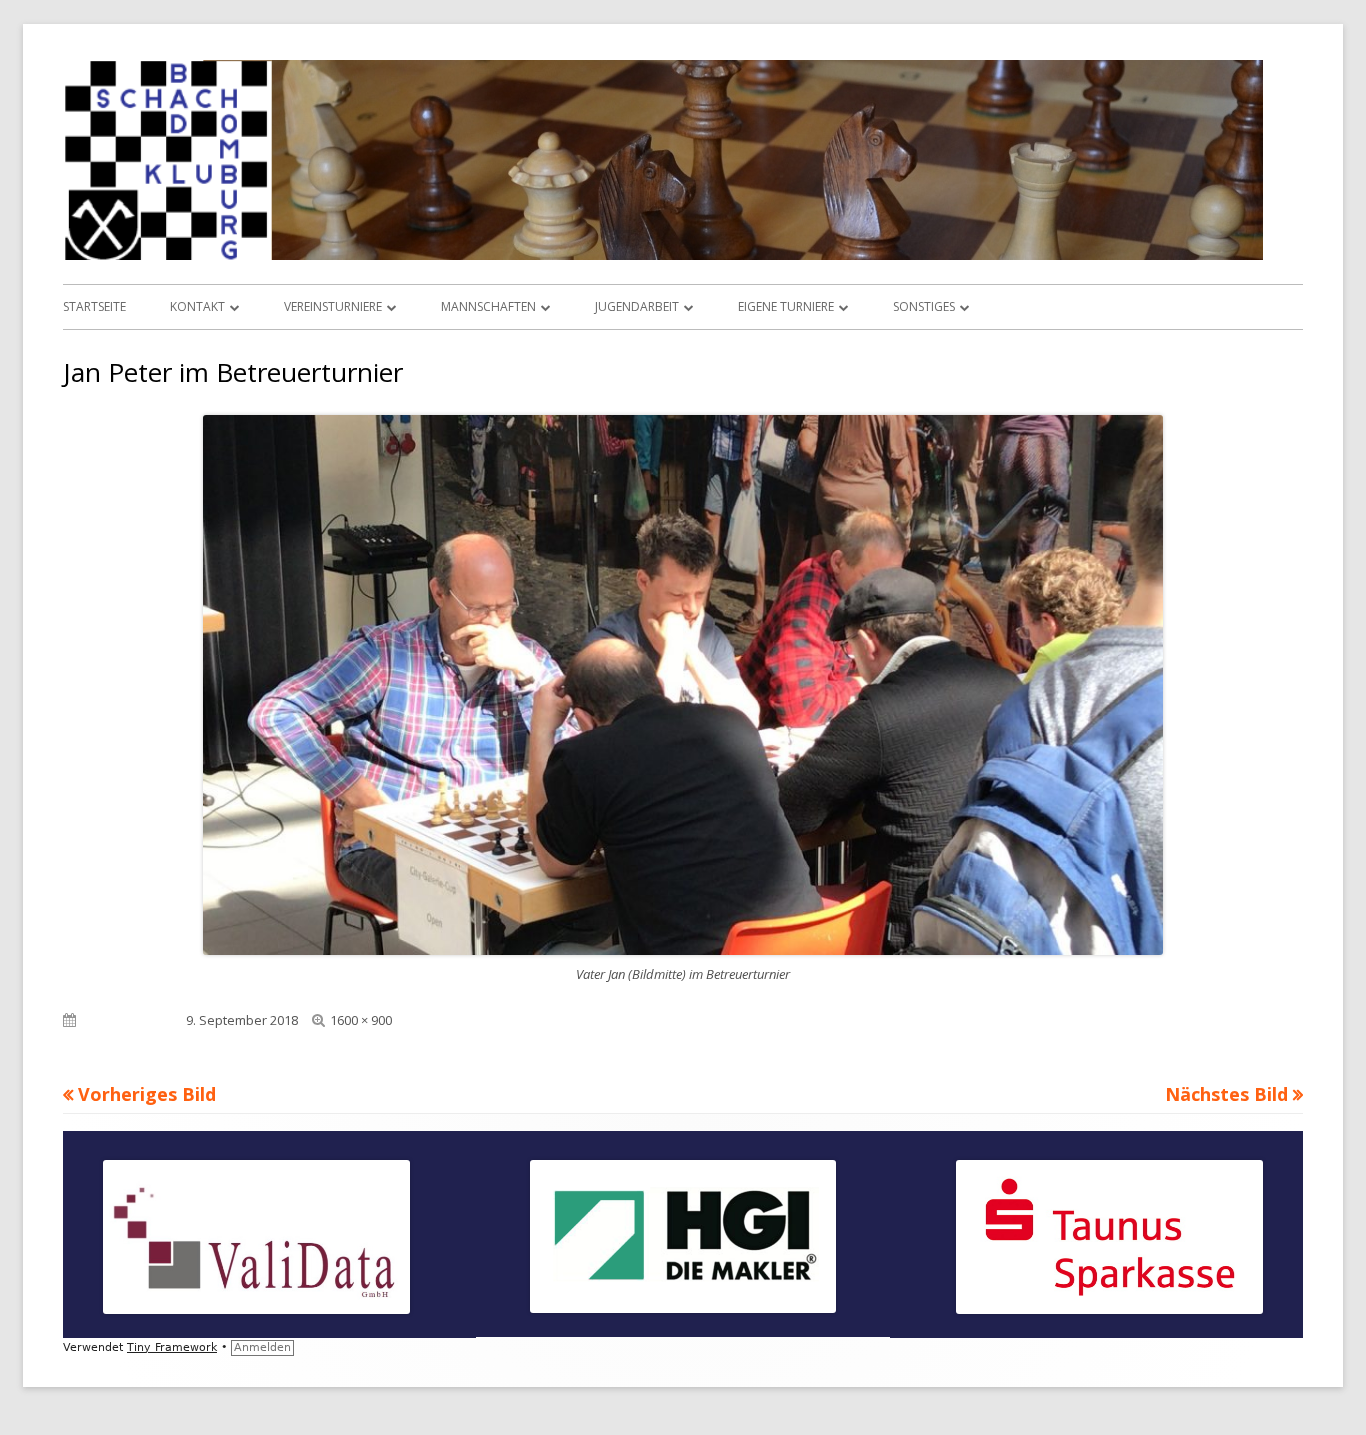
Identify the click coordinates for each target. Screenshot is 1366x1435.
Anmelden (262, 1347)
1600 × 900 (361, 1020)
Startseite (94, 306)
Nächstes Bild (1226, 1094)
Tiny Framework (172, 1347)
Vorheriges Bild (147, 1094)
